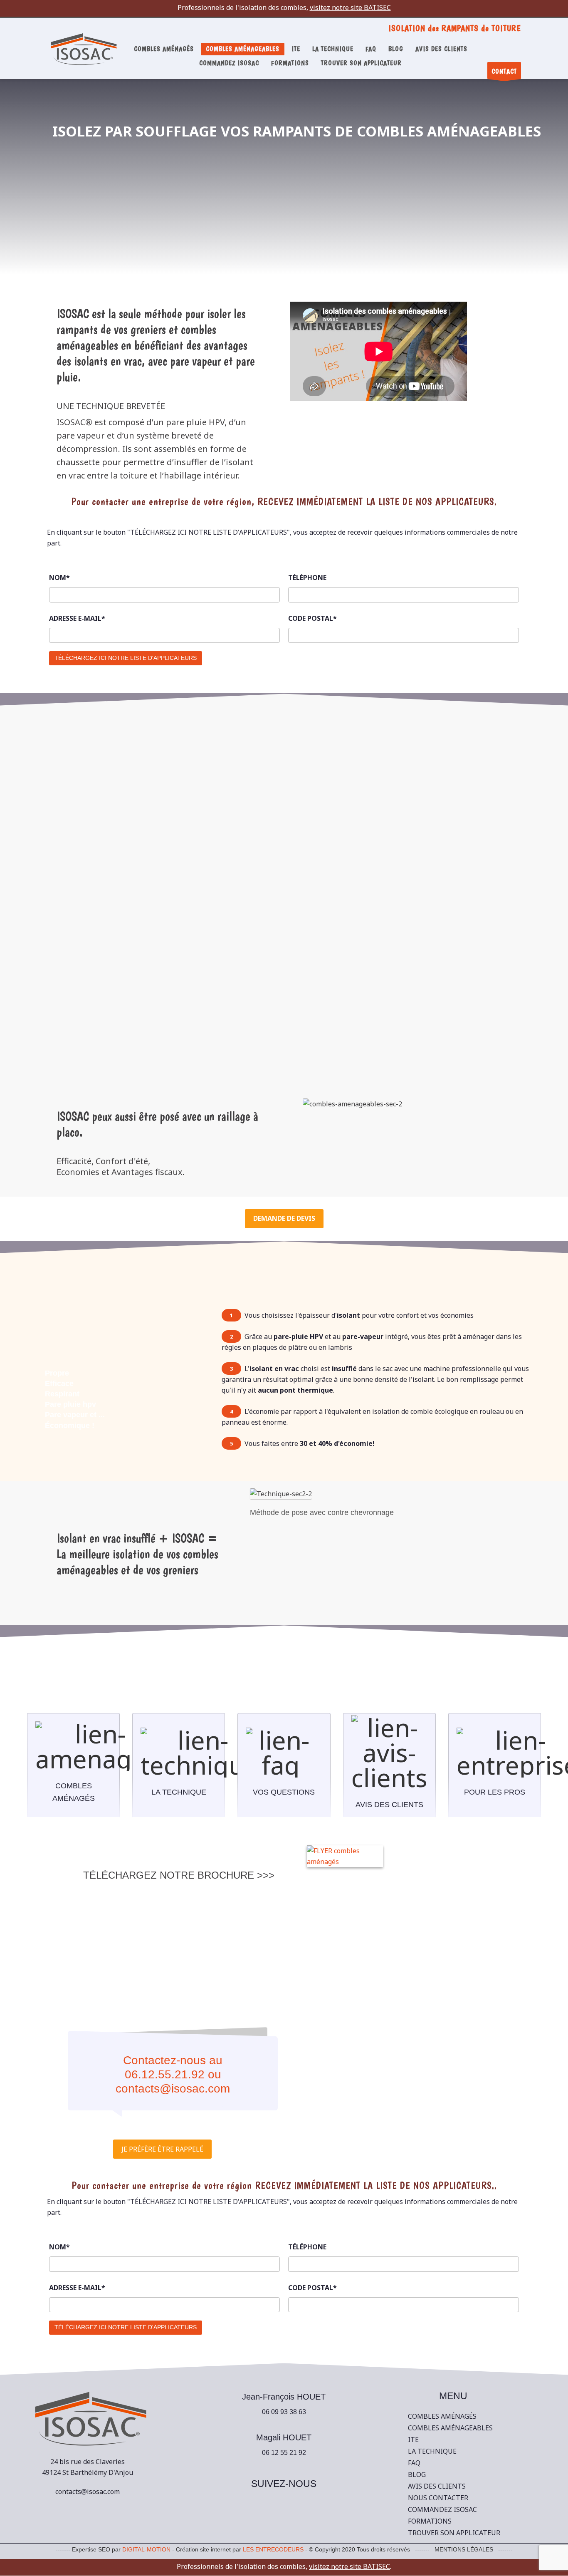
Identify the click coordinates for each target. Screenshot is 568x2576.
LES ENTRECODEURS (273, 2549)
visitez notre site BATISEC (350, 7)
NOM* (59, 578)
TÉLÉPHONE (307, 578)
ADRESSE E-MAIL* (77, 618)
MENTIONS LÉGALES (464, 2549)
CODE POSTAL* (312, 618)
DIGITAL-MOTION (146, 2549)
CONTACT (504, 71)
